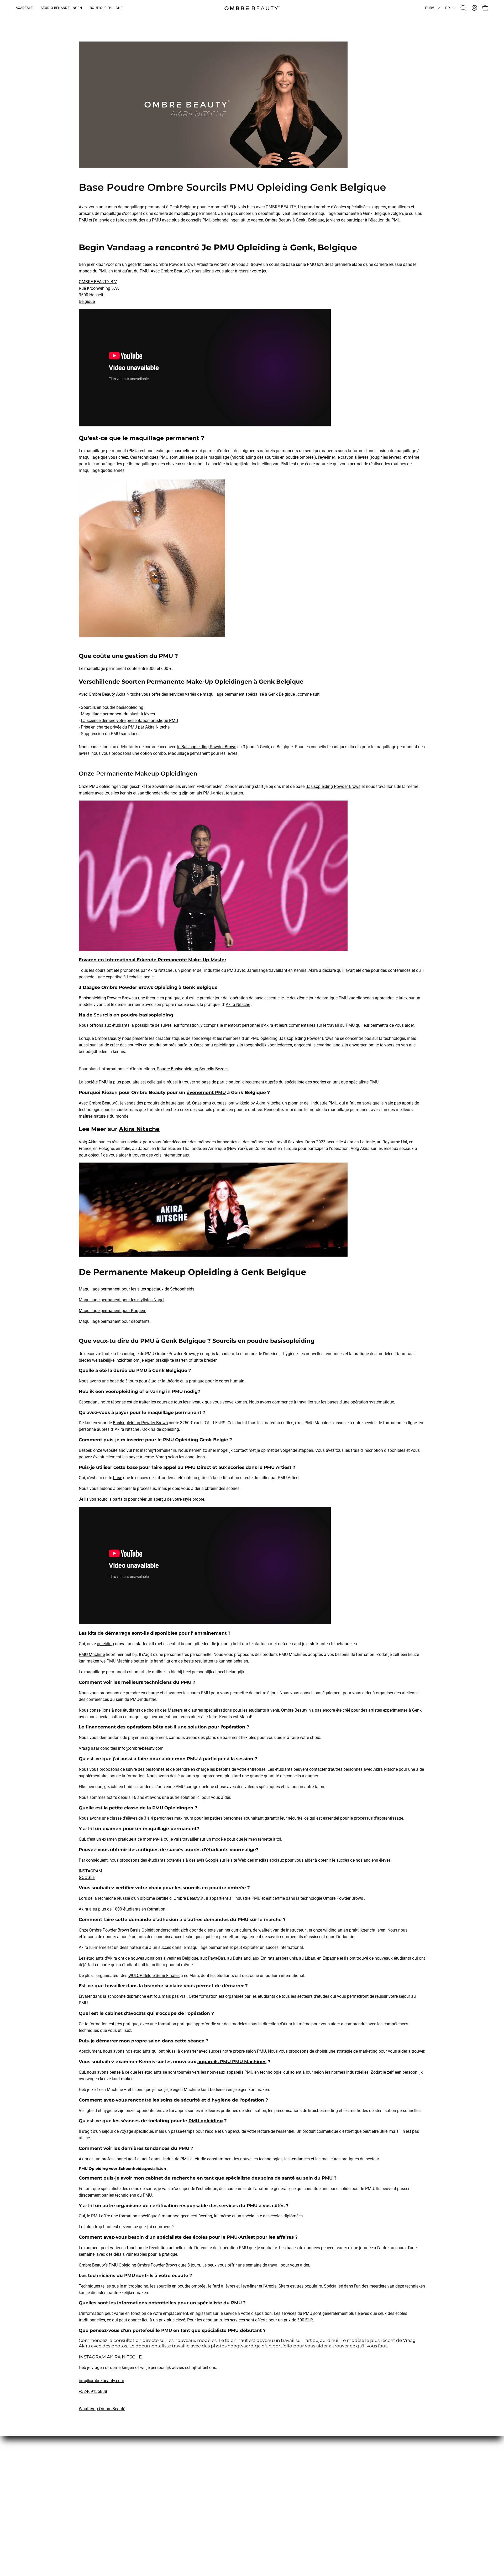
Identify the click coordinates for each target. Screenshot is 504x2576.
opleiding (105, 1644)
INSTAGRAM (90, 1871)
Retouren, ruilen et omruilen (175, 2485)
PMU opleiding (206, 2121)
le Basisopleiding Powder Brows (207, 747)
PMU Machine (92, 1654)
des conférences (395, 970)
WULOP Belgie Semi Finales (154, 1976)
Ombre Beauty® (188, 1898)
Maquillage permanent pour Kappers (112, 1311)
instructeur (296, 1930)
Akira (83, 2159)
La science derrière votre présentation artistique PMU (129, 721)
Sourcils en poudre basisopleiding (112, 707)
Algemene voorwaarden (172, 2459)
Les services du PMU (293, 2313)
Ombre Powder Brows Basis (115, 1930)
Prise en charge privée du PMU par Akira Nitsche (125, 727)
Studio (228, 2485)
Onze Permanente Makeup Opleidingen (138, 773)
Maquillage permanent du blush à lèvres (118, 714)
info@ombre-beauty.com (141, 1748)
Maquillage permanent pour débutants (114, 1321)
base (118, 1478)
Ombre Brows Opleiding (101, 2505)
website (110, 1450)
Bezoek (222, 1069)
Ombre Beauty (108, 1038)
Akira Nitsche (160, 970)
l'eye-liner (249, 2286)
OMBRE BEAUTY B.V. (98, 282)
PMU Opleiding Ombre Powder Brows (143, 2265)
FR (448, 8)
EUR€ (430, 8)
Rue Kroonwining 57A (99, 288)
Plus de (228, 2459)
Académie (231, 2477)
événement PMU (206, 1092)
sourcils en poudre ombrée (289, 457)
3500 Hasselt (91, 295)
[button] (463, 8)
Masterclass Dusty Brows (102, 2514)
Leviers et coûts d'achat (172, 2477)
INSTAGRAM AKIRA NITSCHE (110, 2357)
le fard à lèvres (222, 2286)
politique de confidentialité (175, 2494)
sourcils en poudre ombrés (152, 1045)
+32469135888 (93, 2391)
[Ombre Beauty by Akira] (252, 8)
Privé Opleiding (93, 2523)
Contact (229, 2494)
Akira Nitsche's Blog (240, 2468)
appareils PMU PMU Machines (232, 2062)
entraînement (211, 1633)
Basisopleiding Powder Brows (333, 786)
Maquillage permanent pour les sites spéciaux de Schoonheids (136, 1289)
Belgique (87, 301)
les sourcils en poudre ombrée (178, 2286)
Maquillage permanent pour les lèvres (203, 753)
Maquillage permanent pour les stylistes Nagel (122, 1300)
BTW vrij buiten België (170, 2468)
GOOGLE (87, 1878)
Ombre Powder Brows (343, 1898)
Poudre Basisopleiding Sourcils (185, 1069)
